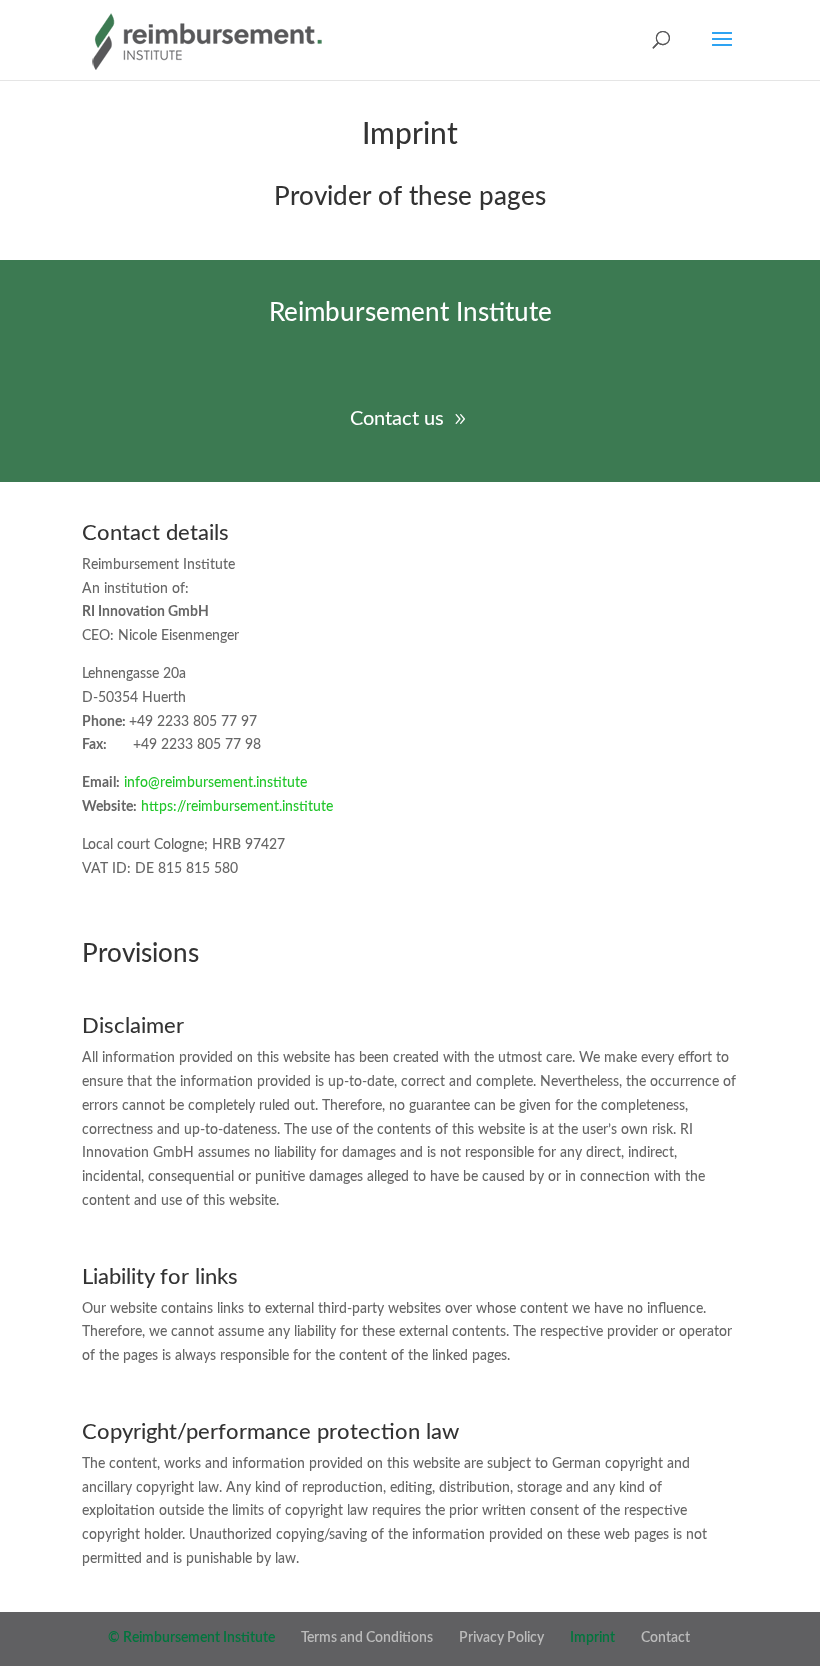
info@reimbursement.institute (215, 783)
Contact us (397, 419)
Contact (665, 1638)
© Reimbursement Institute (191, 1638)
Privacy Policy (501, 1638)
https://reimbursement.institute (237, 807)
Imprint (592, 1638)
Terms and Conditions (367, 1638)
